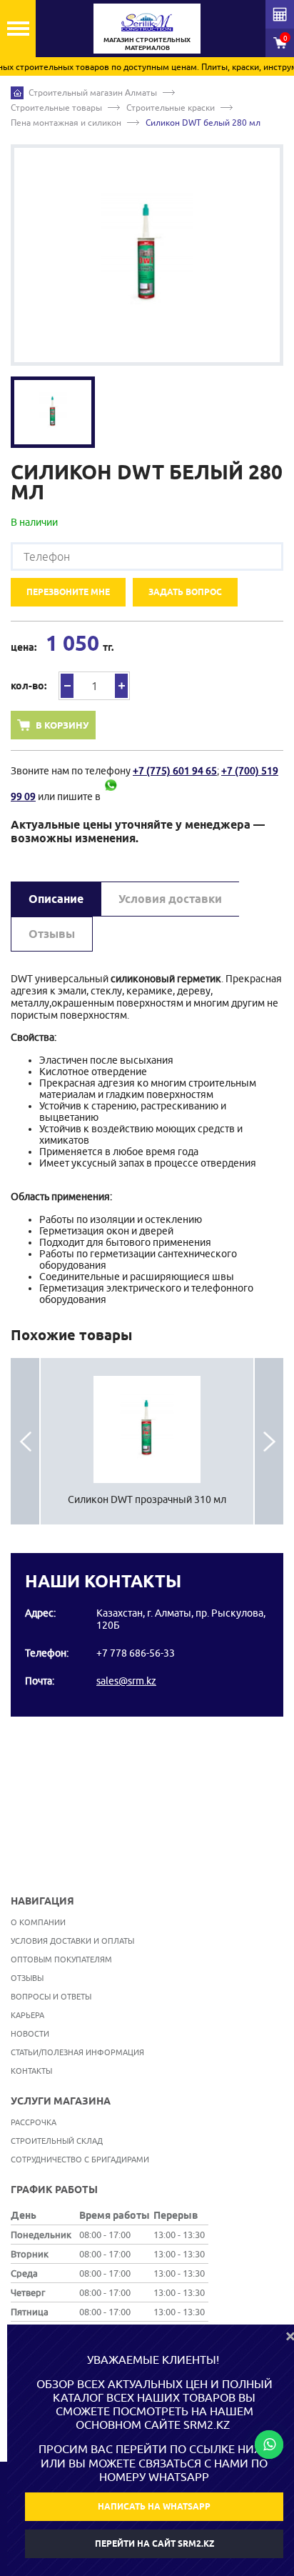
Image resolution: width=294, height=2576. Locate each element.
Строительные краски (171, 108)
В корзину (62, 725)
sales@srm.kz (126, 1681)
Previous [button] (25, 1442)
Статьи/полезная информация (77, 2052)
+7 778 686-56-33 (136, 1653)
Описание (56, 899)
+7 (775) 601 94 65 (175, 771)
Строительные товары (56, 108)
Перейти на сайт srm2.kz (154, 2543)
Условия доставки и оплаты (72, 1941)
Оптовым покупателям (61, 1959)
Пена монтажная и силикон (66, 123)
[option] (147, 255)
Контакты (31, 2071)
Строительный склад (57, 2141)
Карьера (27, 2015)
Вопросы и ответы (51, 1996)
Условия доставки (170, 899)
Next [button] (269, 1442)
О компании (38, 1922)
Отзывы (52, 934)
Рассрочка (34, 2122)
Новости (30, 2033)
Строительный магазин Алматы (93, 93)
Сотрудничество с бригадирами (80, 2159)
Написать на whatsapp (154, 2506)
